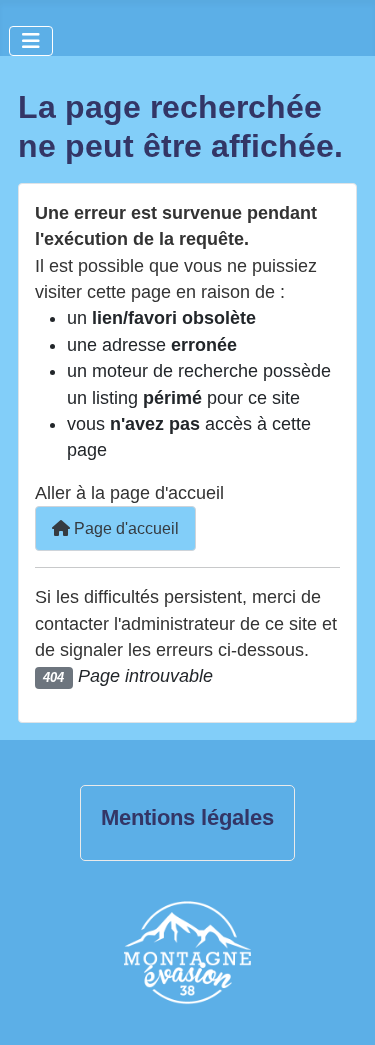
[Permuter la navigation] (31, 41)
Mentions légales (187, 818)
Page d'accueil (124, 528)
